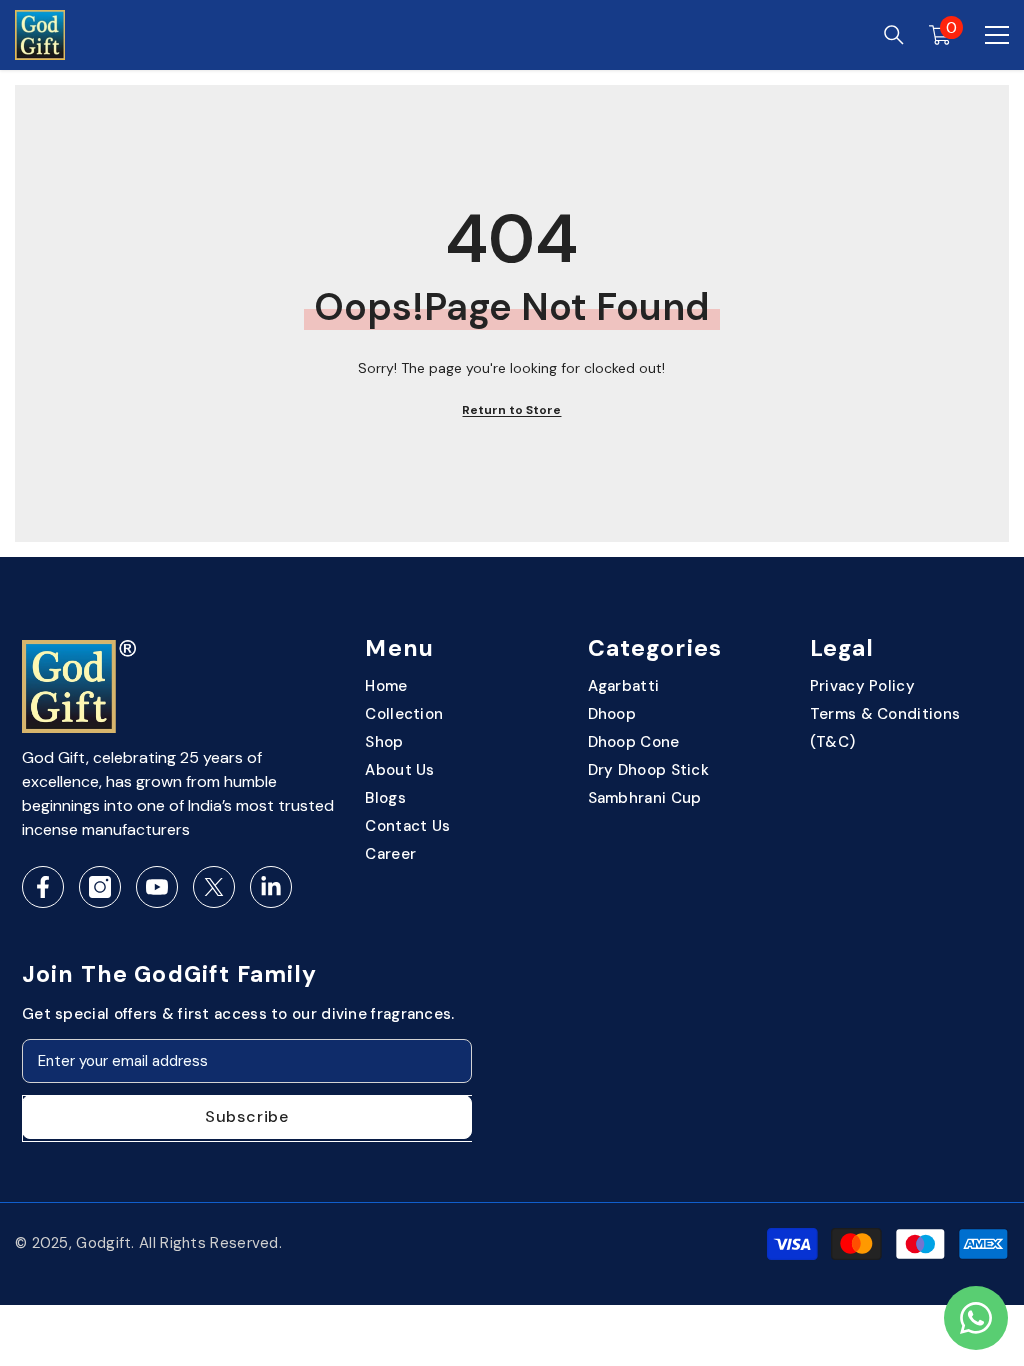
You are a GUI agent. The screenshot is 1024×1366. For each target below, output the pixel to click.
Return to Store (511, 410)
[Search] (894, 35)
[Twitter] (214, 887)
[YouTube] (157, 887)
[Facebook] (43, 887)
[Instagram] (100, 887)
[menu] (997, 35)
